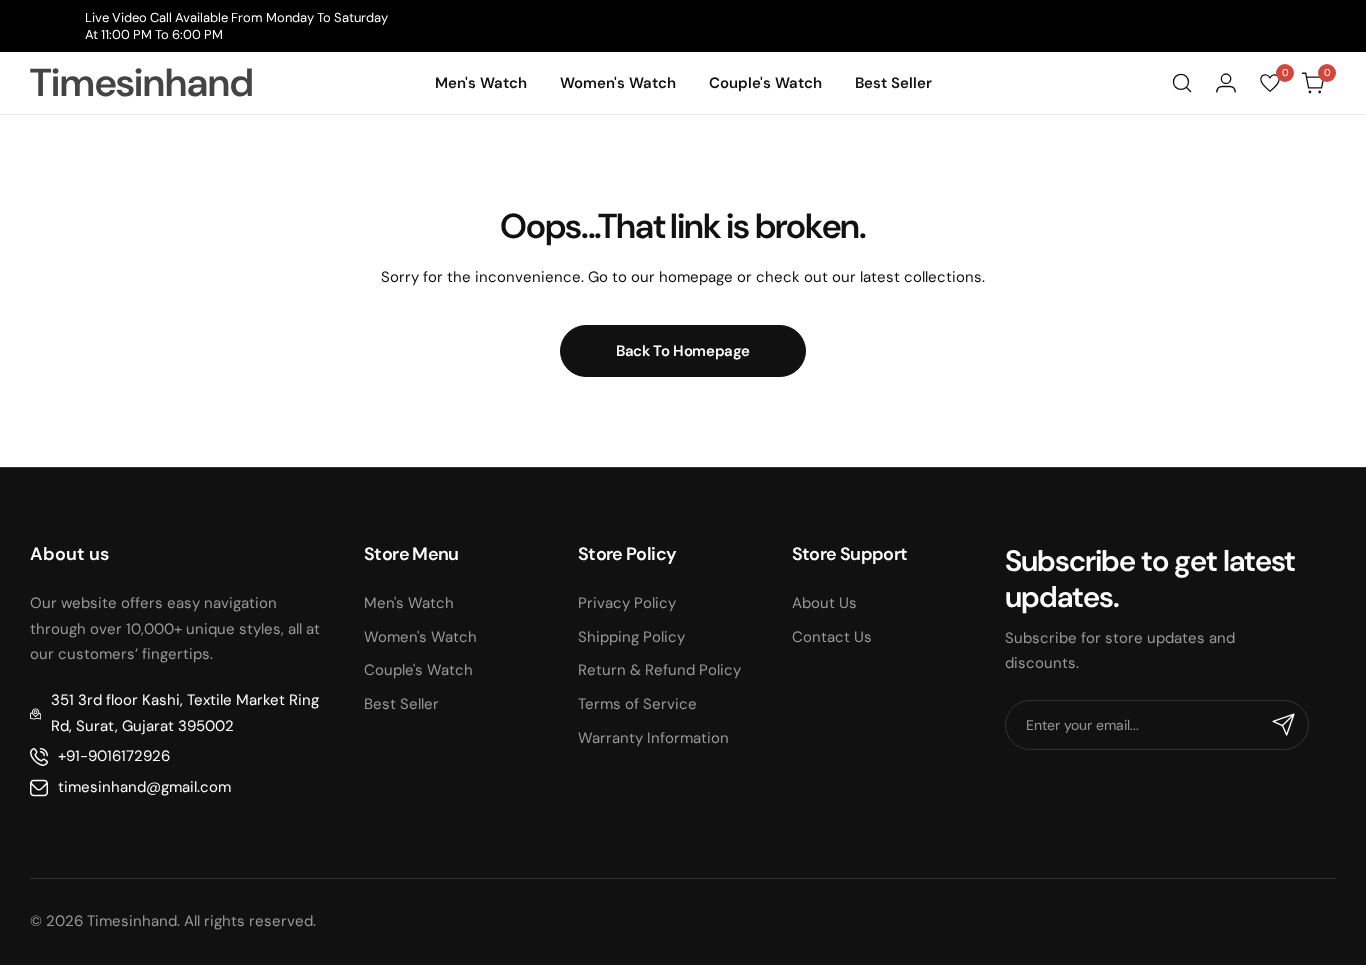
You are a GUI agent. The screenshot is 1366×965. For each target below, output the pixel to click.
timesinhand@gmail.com (144, 787)
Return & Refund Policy (659, 670)
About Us (824, 603)
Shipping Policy (631, 637)
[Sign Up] (1284, 725)
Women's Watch (420, 637)
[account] (1226, 83)
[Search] (1182, 83)
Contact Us (832, 637)
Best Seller (401, 704)
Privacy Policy (627, 603)
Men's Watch (409, 603)
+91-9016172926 (114, 756)
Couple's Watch (418, 670)
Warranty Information (653, 738)
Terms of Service (637, 704)
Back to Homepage (683, 351)
